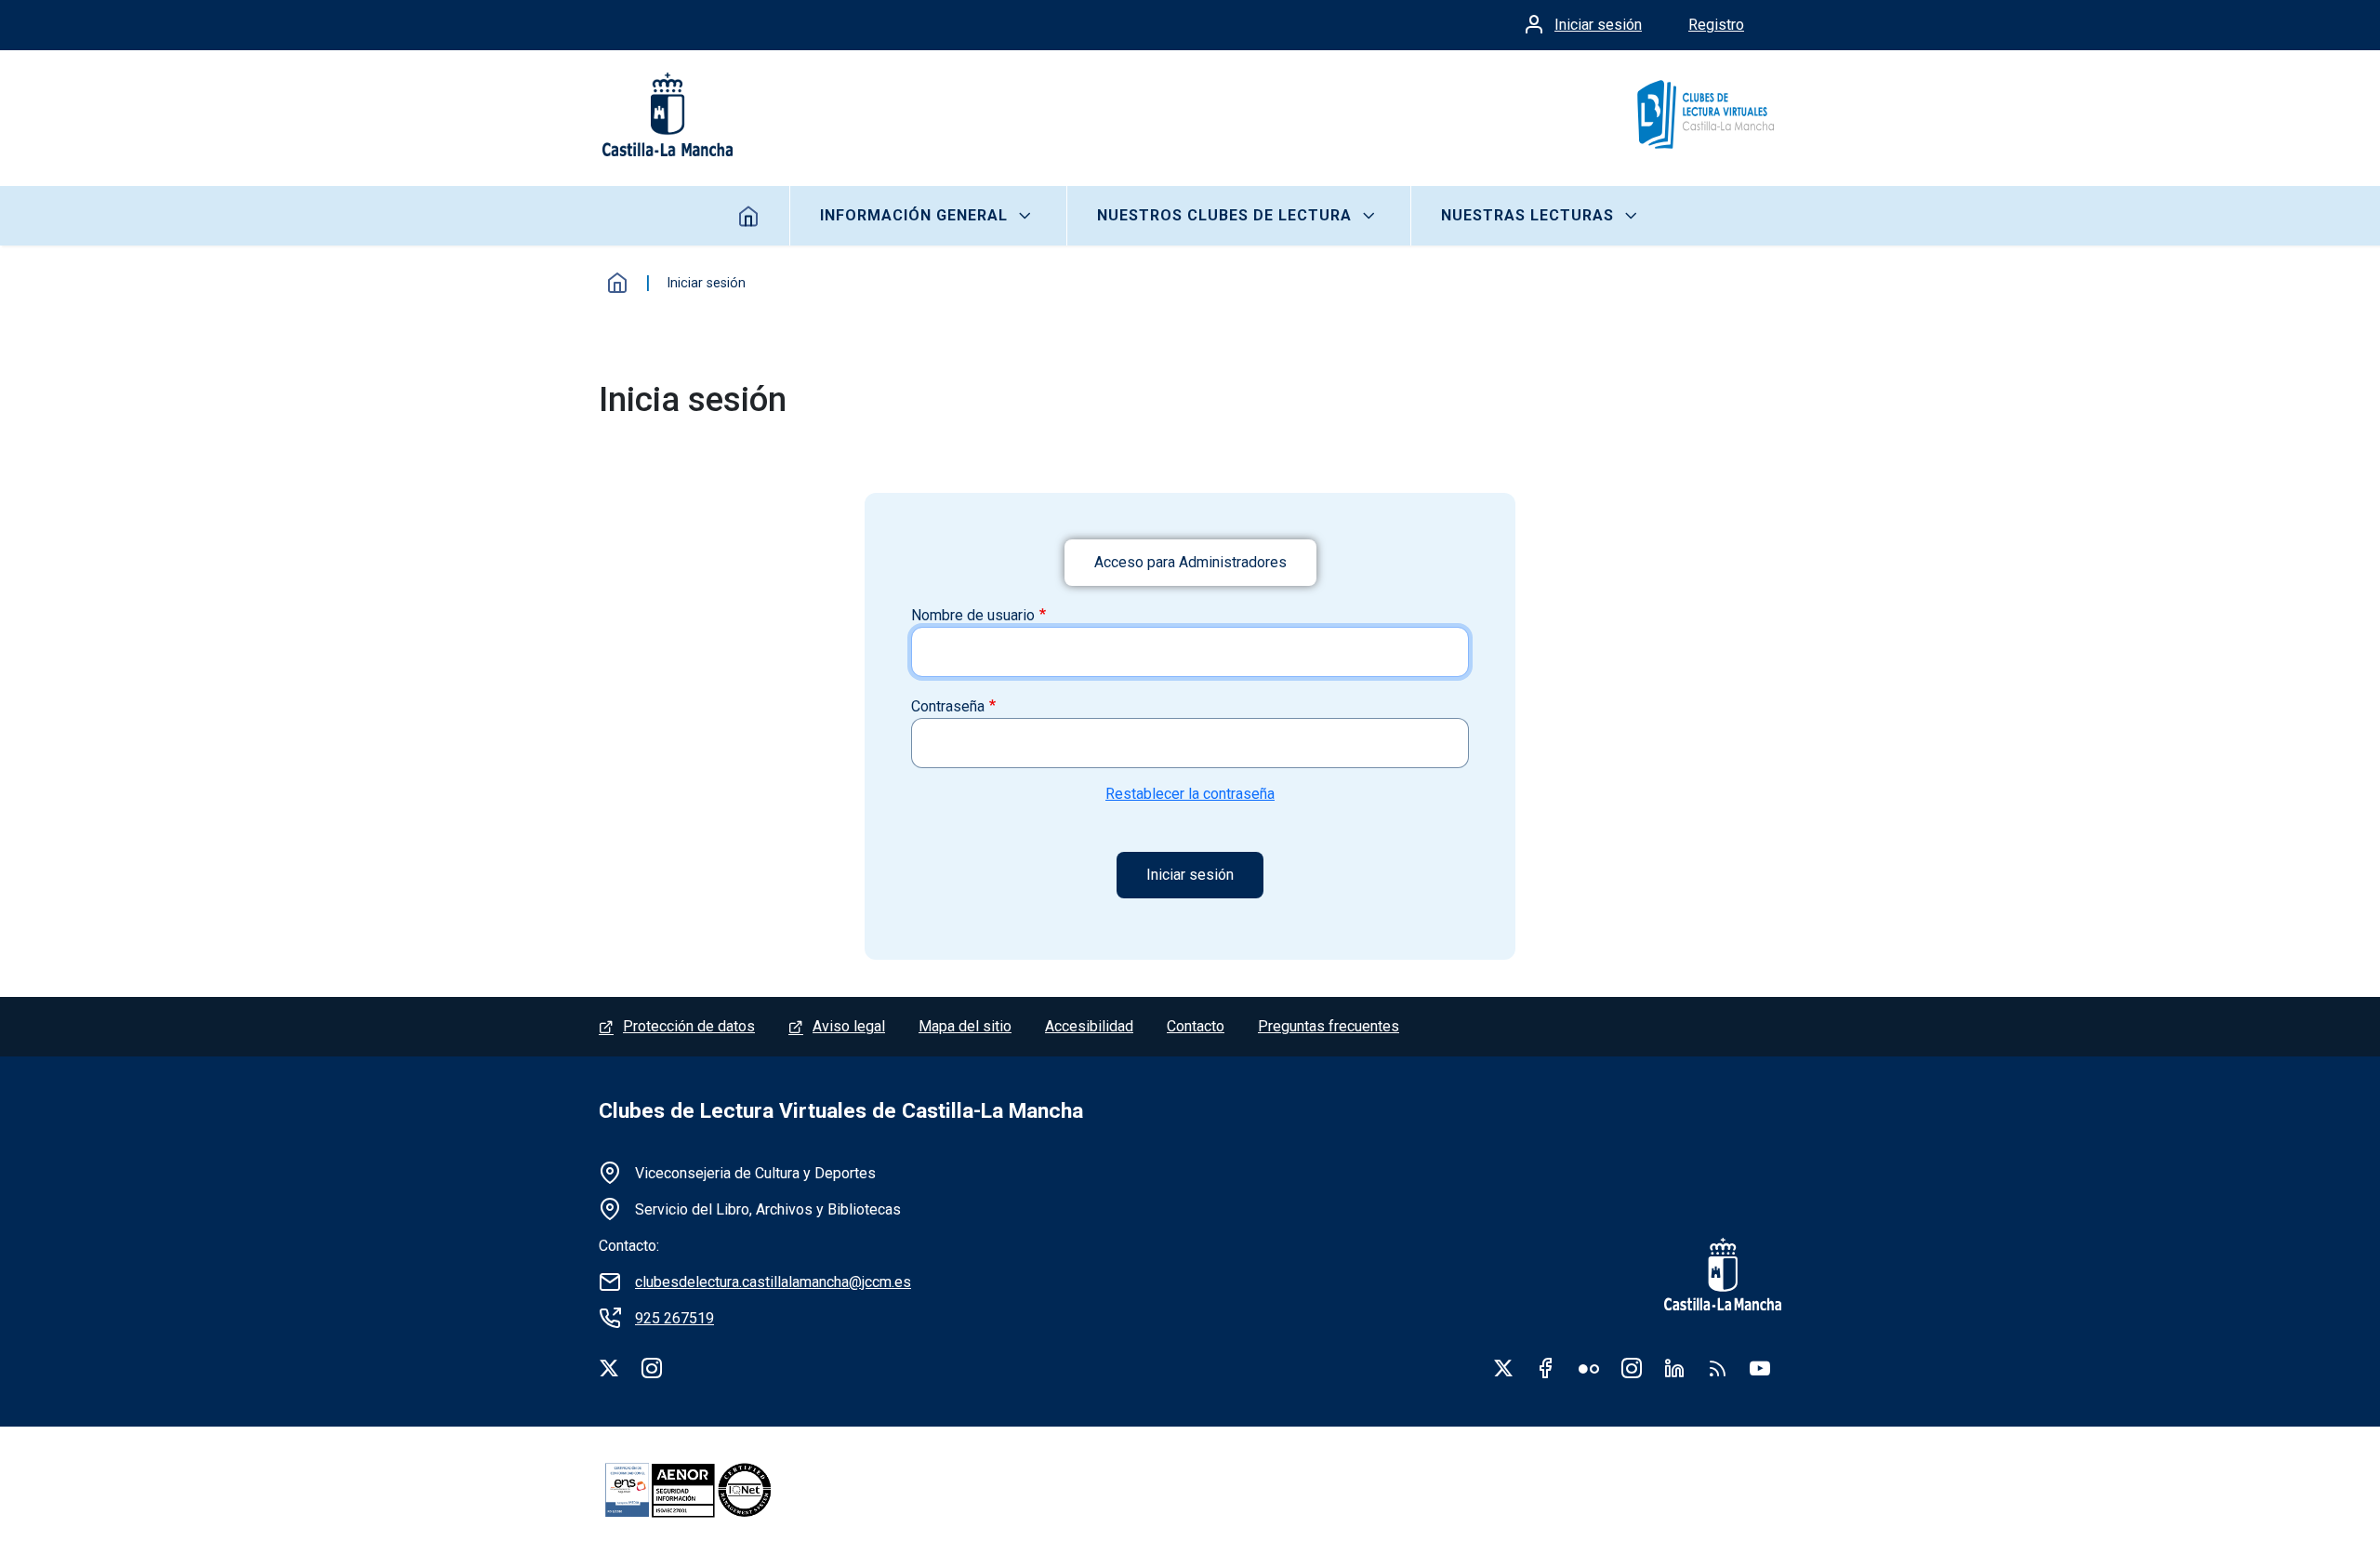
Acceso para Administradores (1190, 562)
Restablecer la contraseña (1190, 794)
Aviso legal (849, 1026)
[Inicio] (1705, 114)
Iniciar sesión (1598, 25)
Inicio (749, 216)
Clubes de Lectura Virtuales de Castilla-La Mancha (841, 1111)
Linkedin (1674, 1368)
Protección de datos (689, 1026)
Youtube (1760, 1368)
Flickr (1589, 1368)
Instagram (1632, 1368)
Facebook (1546, 1368)
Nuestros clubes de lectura (1224, 215)
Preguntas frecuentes (1329, 1026)
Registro (1716, 25)
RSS (1717, 1368)
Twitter (1503, 1368)
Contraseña (948, 706)
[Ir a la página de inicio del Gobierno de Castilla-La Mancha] (666, 114)
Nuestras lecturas (1527, 215)
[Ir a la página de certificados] (720, 1490)
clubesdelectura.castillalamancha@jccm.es (773, 1282)
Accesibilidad (1089, 1026)
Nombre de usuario (973, 615)
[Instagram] (652, 1368)
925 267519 (674, 1318)
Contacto (1196, 1026)
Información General (914, 215)
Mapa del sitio (965, 1026)
